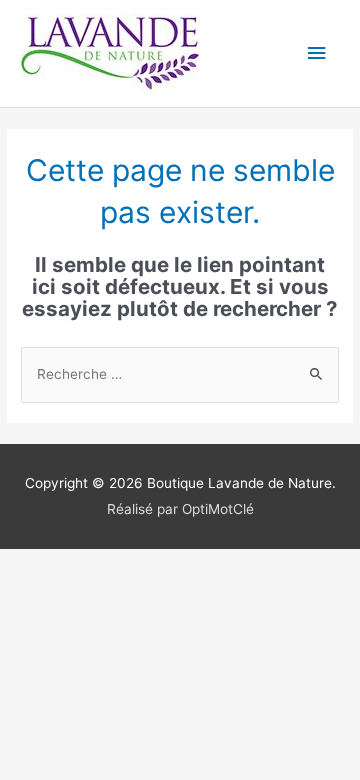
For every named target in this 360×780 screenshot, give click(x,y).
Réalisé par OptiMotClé (180, 509)
